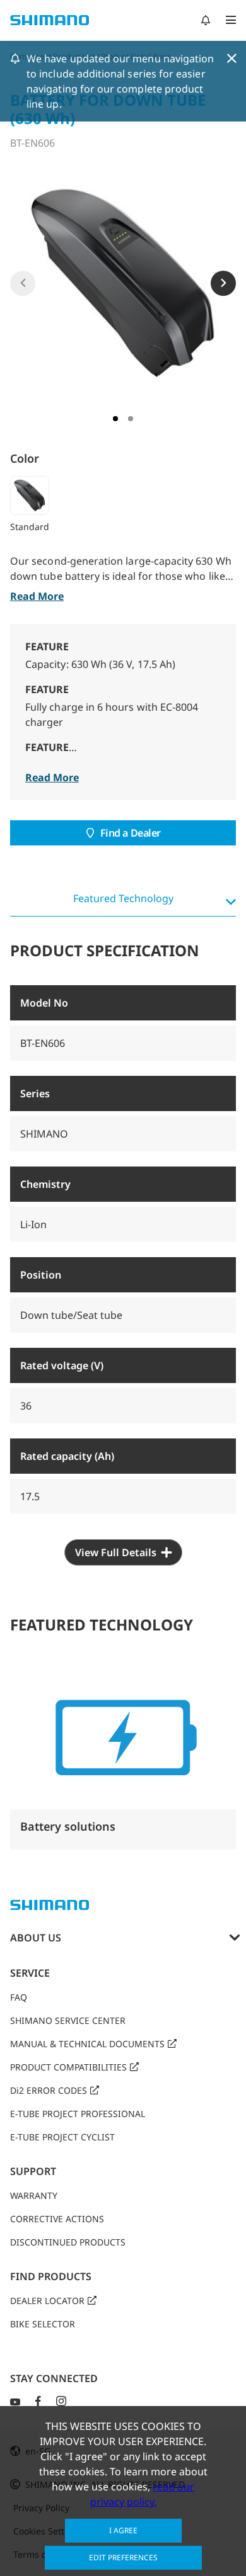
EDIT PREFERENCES (123, 2557)
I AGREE (123, 2530)
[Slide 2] (131, 419)
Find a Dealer (131, 833)
